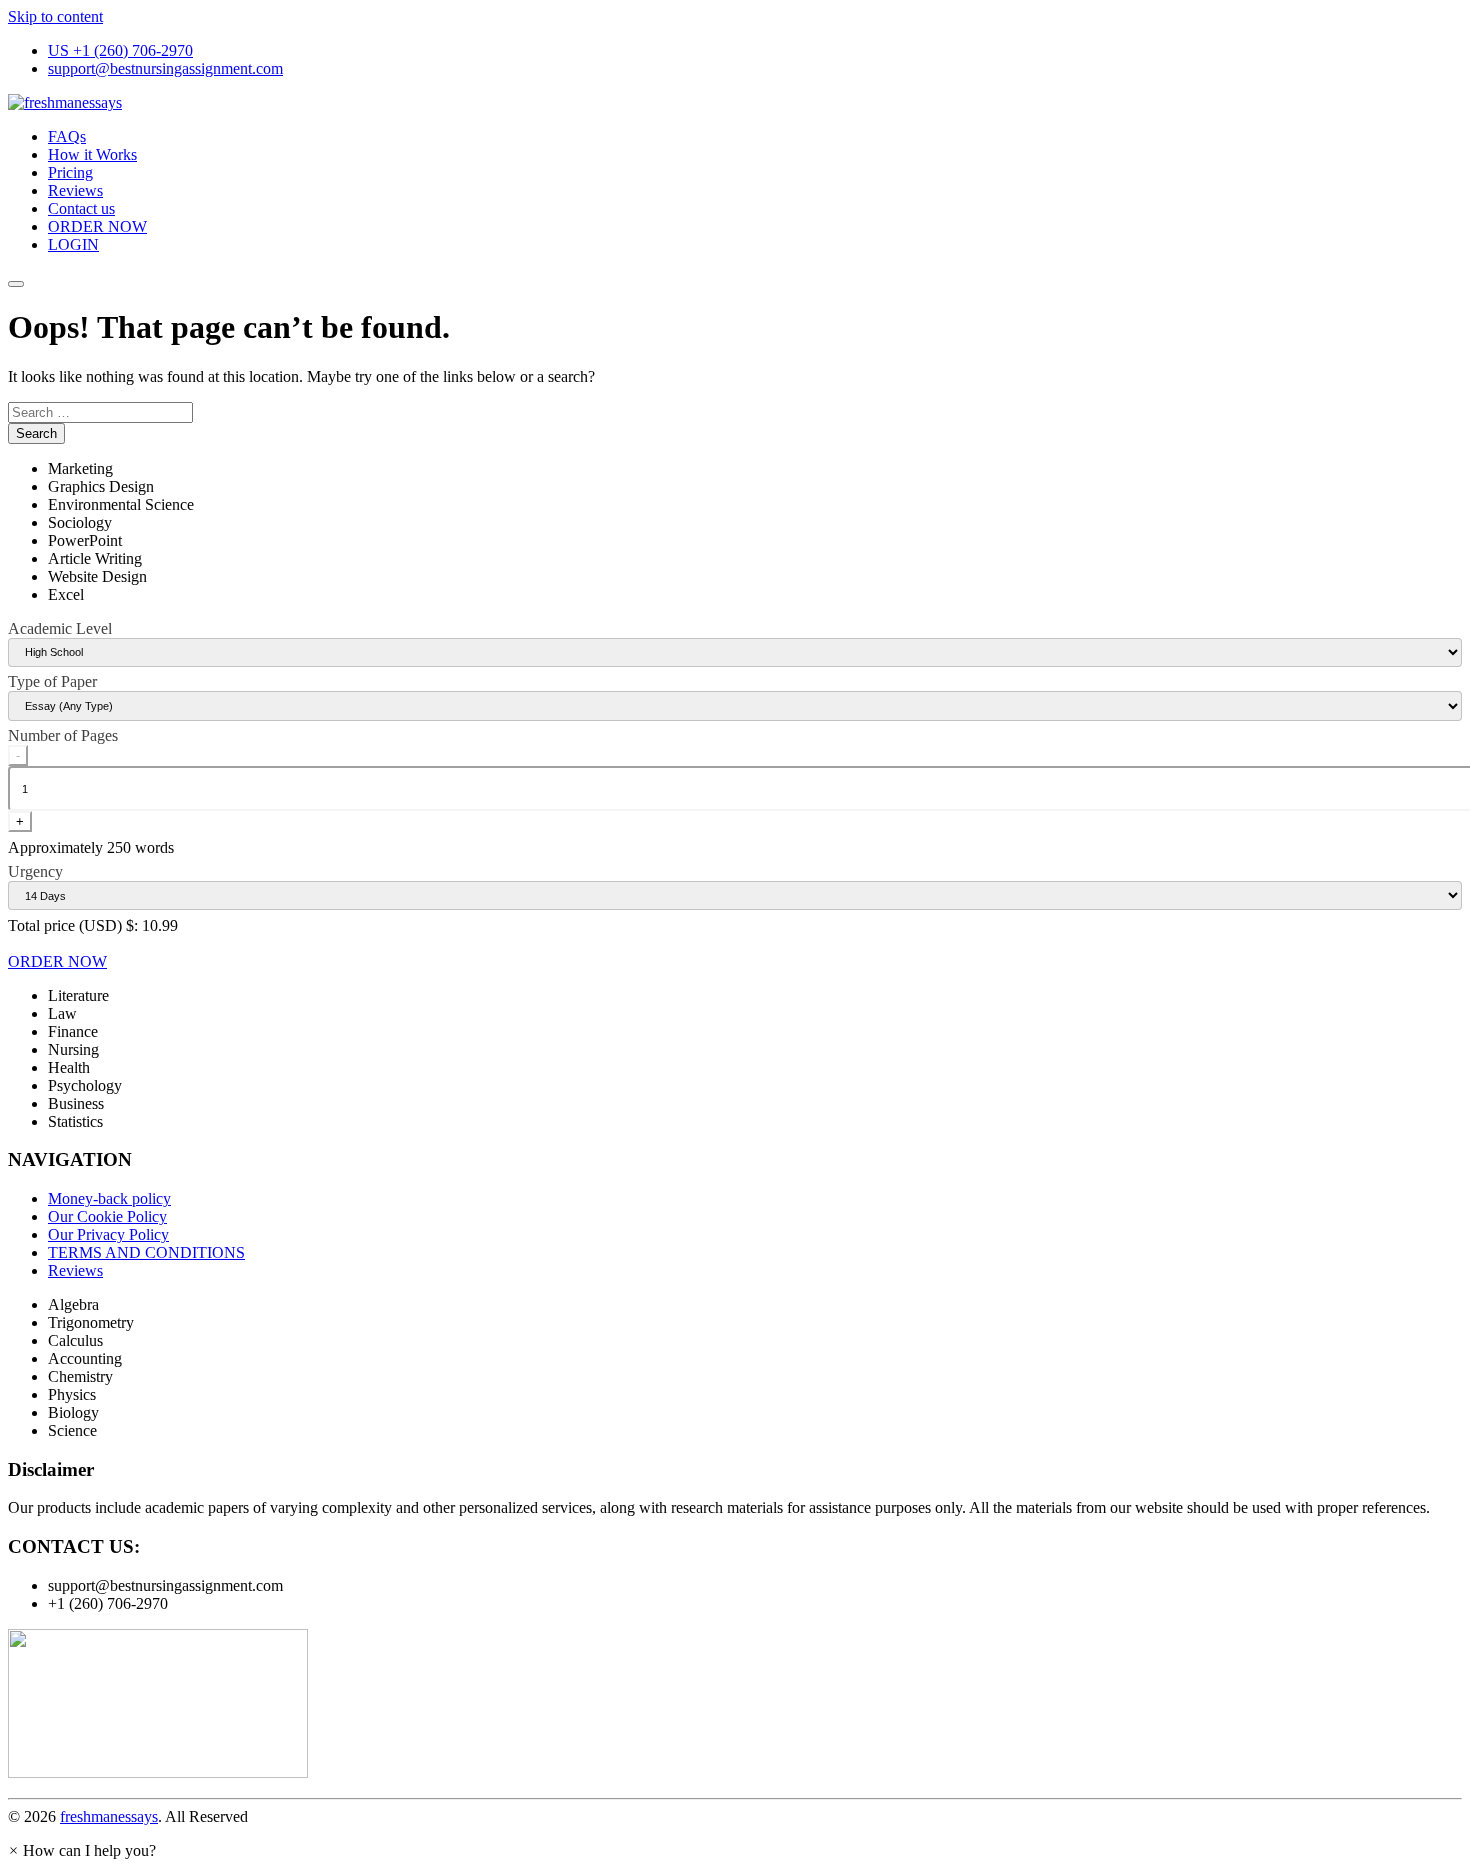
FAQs (67, 136)
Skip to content (55, 16)
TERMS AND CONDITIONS (146, 1252)
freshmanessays (109, 1816)
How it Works (92, 154)
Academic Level (60, 628)
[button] (82, 1850)
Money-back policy (109, 1198)
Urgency (35, 871)
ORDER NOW (97, 226)
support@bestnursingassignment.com (165, 68)
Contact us (81, 208)
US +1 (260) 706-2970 (120, 50)
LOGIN (73, 244)
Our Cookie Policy (107, 1216)
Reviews (75, 190)
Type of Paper (52, 681)
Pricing (70, 172)
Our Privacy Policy (108, 1234)
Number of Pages (63, 735)
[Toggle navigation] (16, 284)
